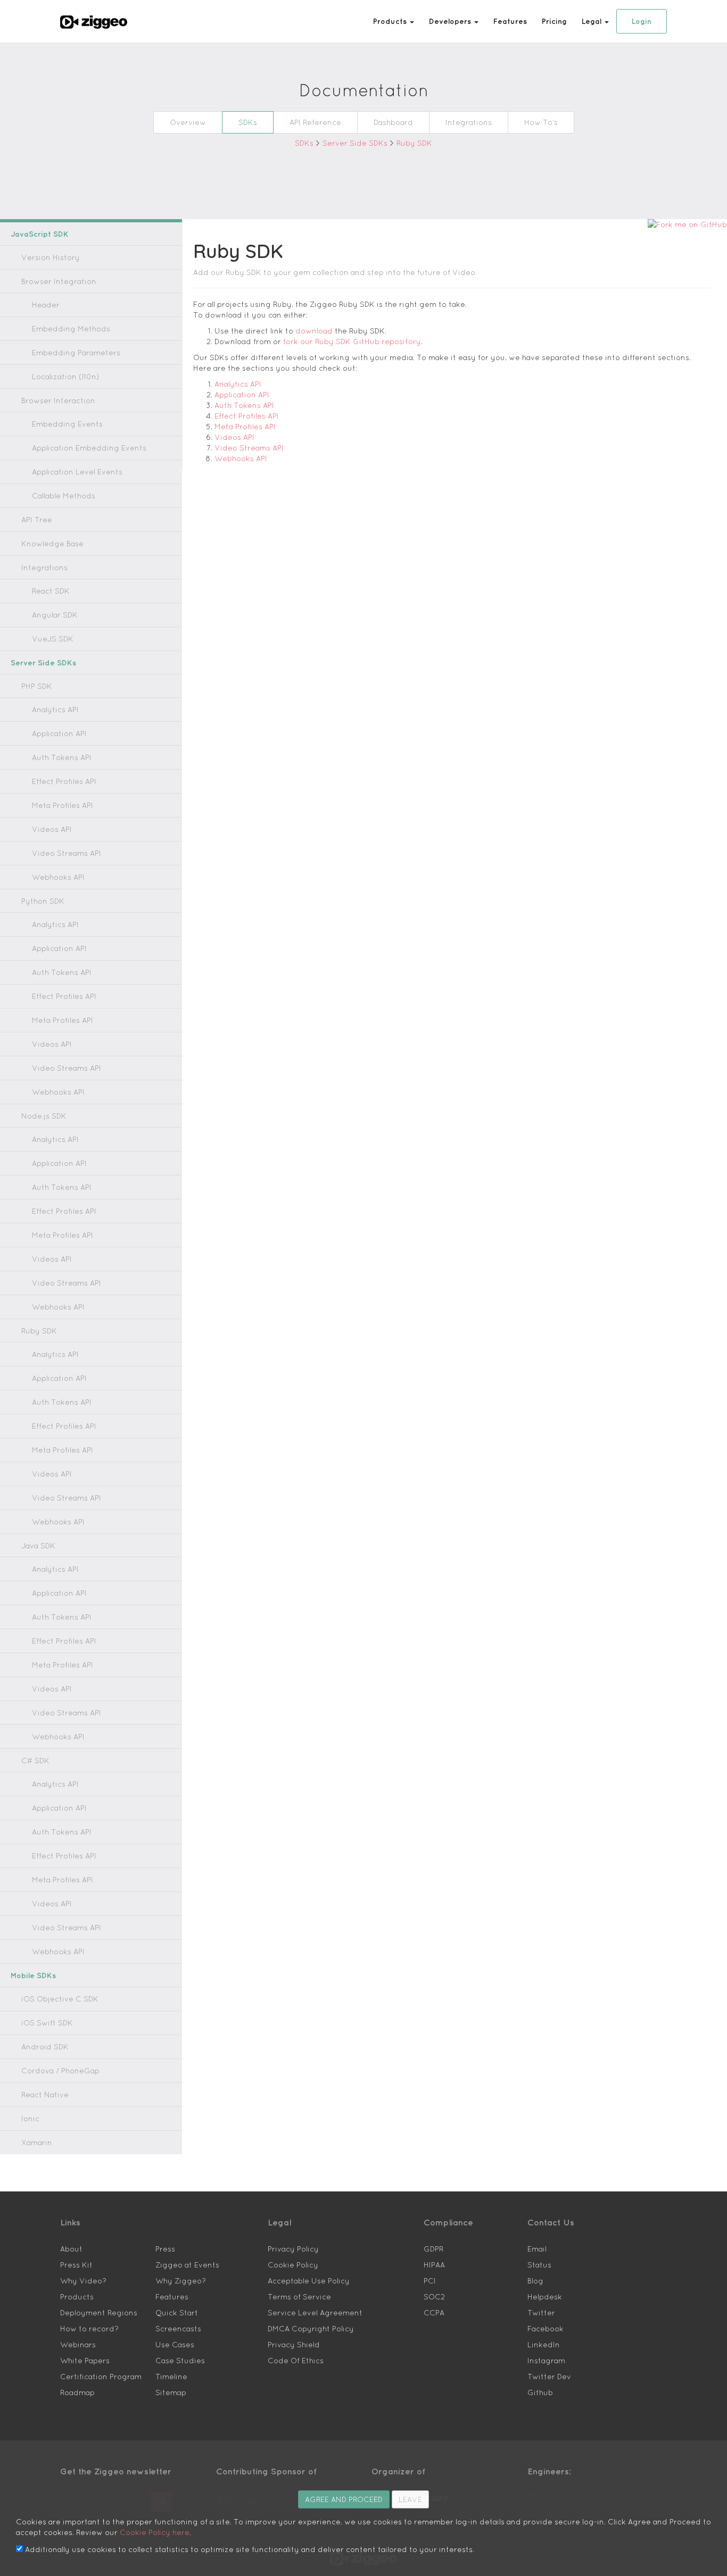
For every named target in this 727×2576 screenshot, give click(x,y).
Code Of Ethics (296, 2361)
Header (46, 305)
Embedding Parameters (76, 353)
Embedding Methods (71, 329)
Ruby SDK (414, 143)
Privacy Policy (293, 2249)
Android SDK (45, 2047)
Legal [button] (593, 21)
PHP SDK (37, 686)
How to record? (89, 2329)
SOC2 (434, 2297)
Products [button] (391, 21)
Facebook (546, 2329)
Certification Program (101, 2377)
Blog (535, 2281)
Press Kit (76, 2265)
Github (540, 2392)
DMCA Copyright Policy (311, 2329)
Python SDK (43, 901)
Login (642, 21)
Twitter (541, 2313)
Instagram (546, 2361)
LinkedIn (544, 2345)
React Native (45, 2095)
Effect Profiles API (64, 781)
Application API (59, 733)
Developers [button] (451, 21)
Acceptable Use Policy (309, 2281)
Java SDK (38, 1546)
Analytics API (55, 710)
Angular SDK (55, 615)
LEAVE (410, 2499)
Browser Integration (59, 281)
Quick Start (177, 2313)
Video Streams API (67, 853)
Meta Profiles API (63, 805)
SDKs (248, 122)
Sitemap (171, 2392)
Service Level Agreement (315, 2313)
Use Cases (175, 2345)
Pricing (554, 21)
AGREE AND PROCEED (344, 2499)
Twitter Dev (549, 2377)
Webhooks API (58, 877)
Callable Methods (64, 496)
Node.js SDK (44, 1116)
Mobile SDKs (33, 1975)
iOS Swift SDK (47, 2023)
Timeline (171, 2377)
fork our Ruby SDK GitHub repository (352, 341)
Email (537, 2249)
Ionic (30, 2119)
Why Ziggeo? (181, 2281)
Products (77, 2297)
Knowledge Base (52, 544)
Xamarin (37, 2143)
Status (539, 2265)
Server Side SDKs (356, 143)
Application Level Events (77, 472)
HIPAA (434, 2265)
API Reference (315, 122)
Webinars (78, 2345)
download (314, 331)
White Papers (85, 2361)
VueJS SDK (53, 639)
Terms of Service (299, 2297)
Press (165, 2249)
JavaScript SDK (40, 234)
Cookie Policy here (155, 2532)
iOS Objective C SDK (60, 1999)
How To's (541, 122)
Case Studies (180, 2361)
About (71, 2249)
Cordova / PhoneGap (60, 2071)
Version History (51, 257)
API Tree (37, 520)
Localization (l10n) (66, 377)
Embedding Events (67, 424)
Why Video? (83, 2281)
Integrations (469, 122)
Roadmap (77, 2392)
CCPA (434, 2313)
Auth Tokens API (62, 757)
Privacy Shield (294, 2345)
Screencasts (178, 2329)
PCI (430, 2281)
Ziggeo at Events (187, 2265)
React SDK (51, 591)
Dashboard (393, 122)
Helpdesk (545, 2297)
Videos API (52, 829)
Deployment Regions (99, 2313)
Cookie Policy (293, 2265)
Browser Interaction (58, 401)
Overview (188, 122)
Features (510, 21)
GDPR (433, 2249)
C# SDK (35, 1761)
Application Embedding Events (89, 448)
